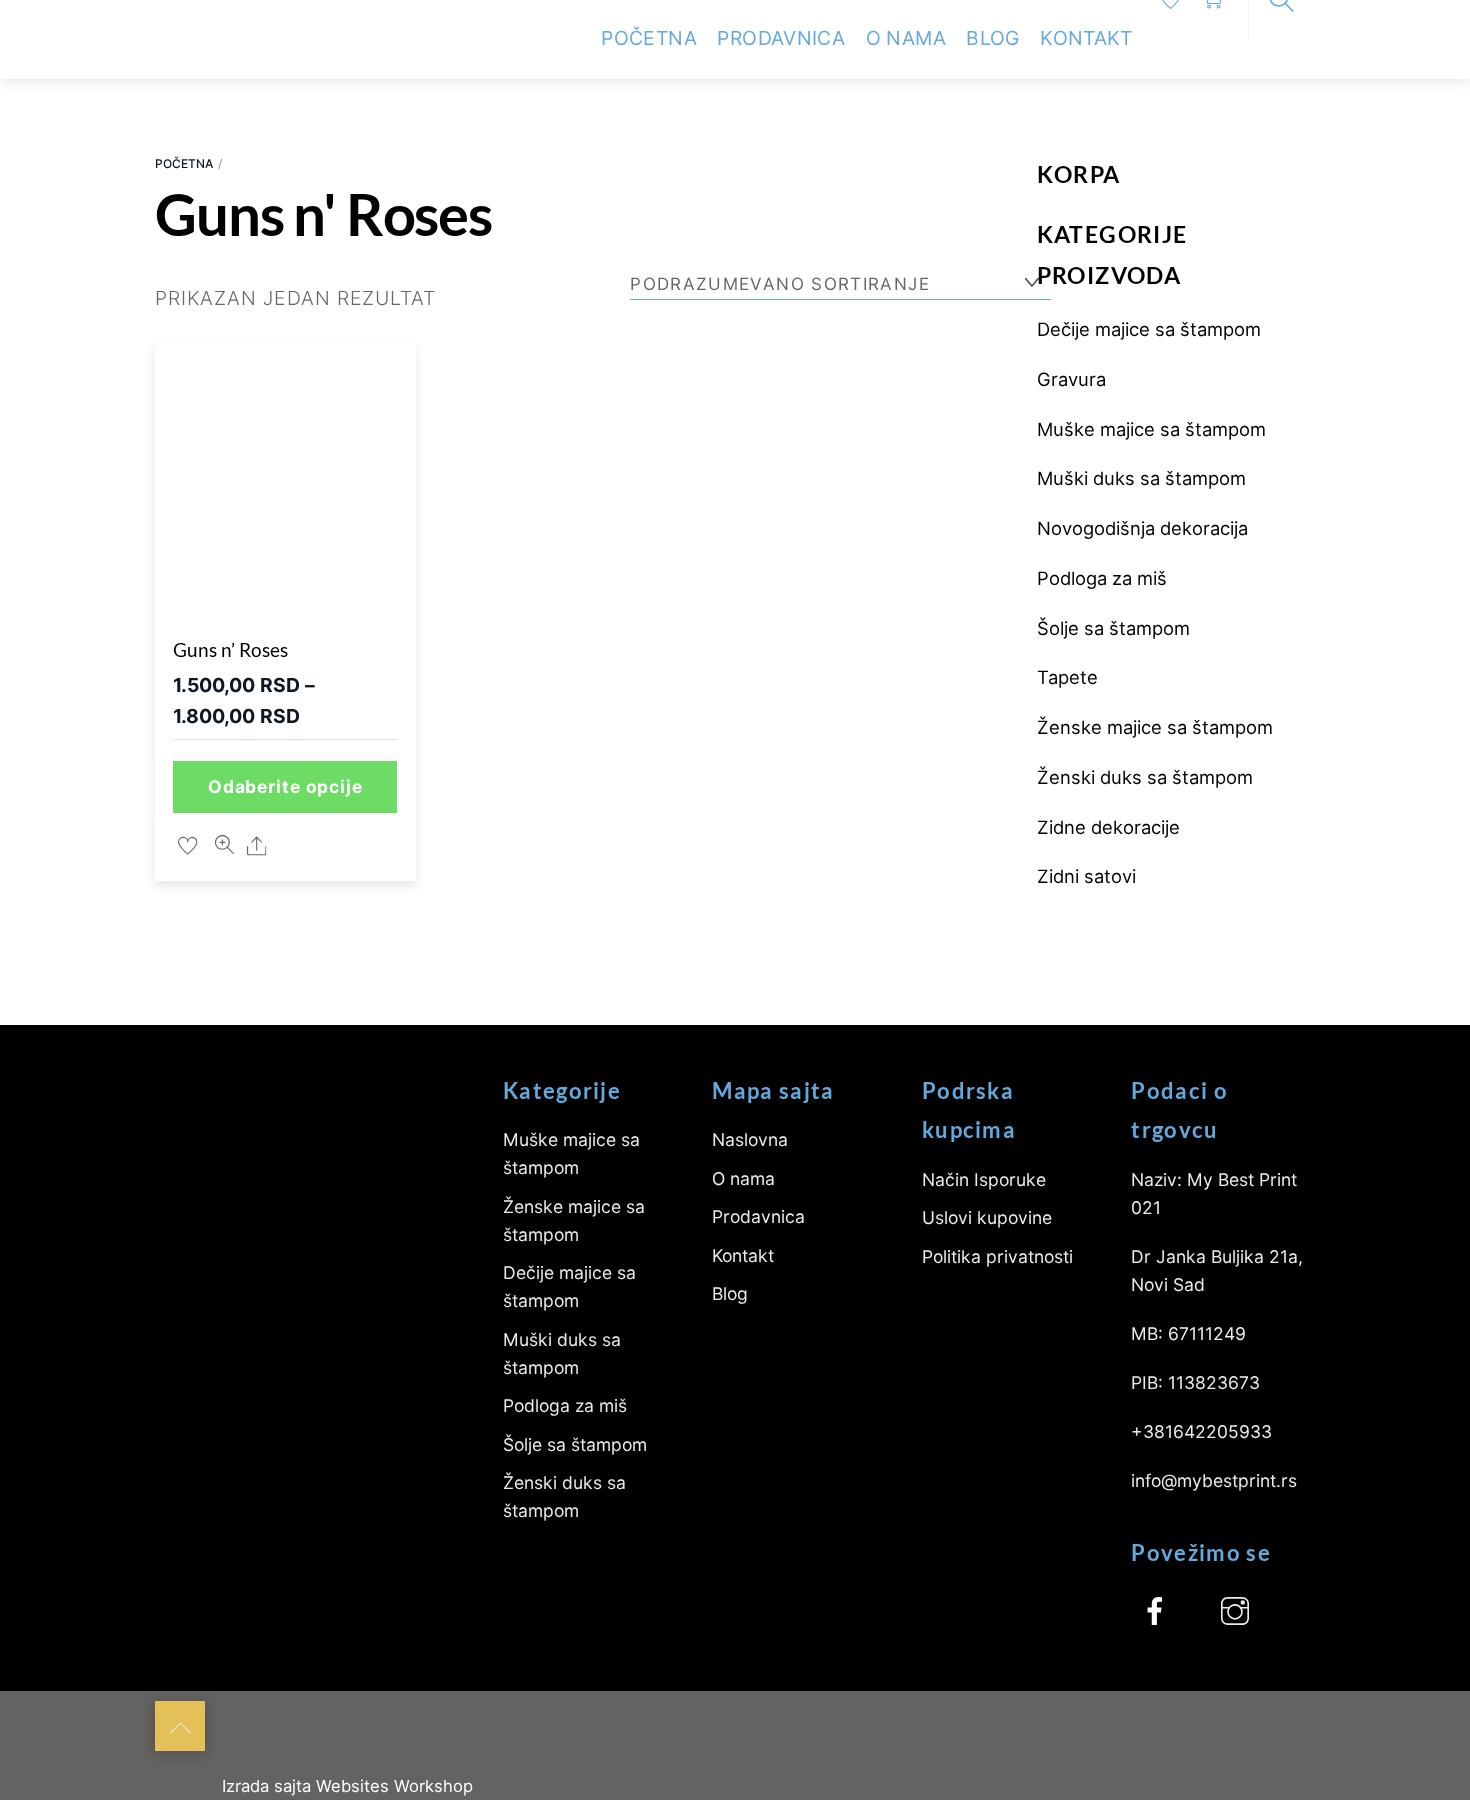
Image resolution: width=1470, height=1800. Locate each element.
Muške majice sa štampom (1151, 429)
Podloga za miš (1102, 578)
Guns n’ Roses (230, 649)
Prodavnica (781, 38)
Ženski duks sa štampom (1145, 777)
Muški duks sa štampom (1141, 478)
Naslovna (750, 1139)
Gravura (1071, 379)
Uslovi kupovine (987, 1217)
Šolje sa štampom (1113, 628)
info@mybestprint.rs (1214, 1480)
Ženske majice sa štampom (1155, 727)
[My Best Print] (180, 32)
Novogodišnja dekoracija (1142, 528)
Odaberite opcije (285, 786)
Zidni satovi (1086, 876)
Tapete (1067, 677)
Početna (649, 38)
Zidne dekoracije (1108, 827)
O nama (906, 38)
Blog (993, 38)
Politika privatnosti (997, 1256)
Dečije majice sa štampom (1149, 329)
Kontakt (1086, 38)
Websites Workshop (394, 1786)
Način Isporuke (984, 1179)
